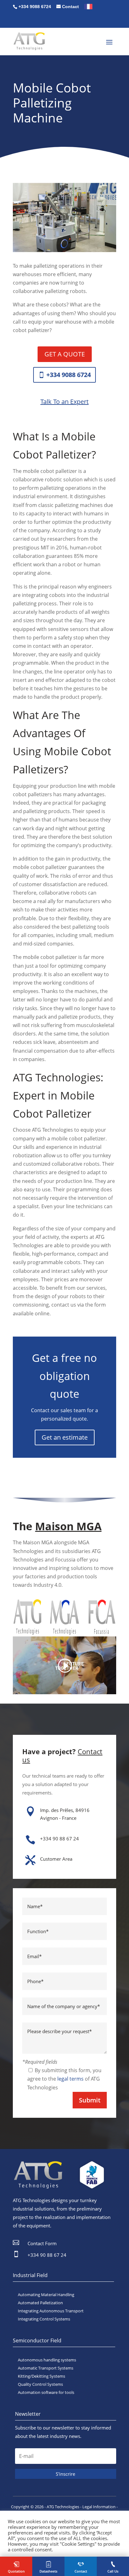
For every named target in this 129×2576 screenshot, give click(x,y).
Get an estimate (65, 1437)
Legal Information (99, 2507)
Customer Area (56, 1859)
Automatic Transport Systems (46, 2368)
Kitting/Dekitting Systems (41, 2376)
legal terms (70, 2079)
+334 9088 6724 (69, 375)
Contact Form (42, 2243)
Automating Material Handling (46, 2295)
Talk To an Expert (64, 402)
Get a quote (65, 354)
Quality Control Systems (40, 2384)
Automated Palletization (40, 2303)
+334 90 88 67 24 (59, 1839)
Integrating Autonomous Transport (51, 2311)
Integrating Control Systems (44, 2319)
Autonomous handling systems (47, 2360)
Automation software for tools (46, 2392)
